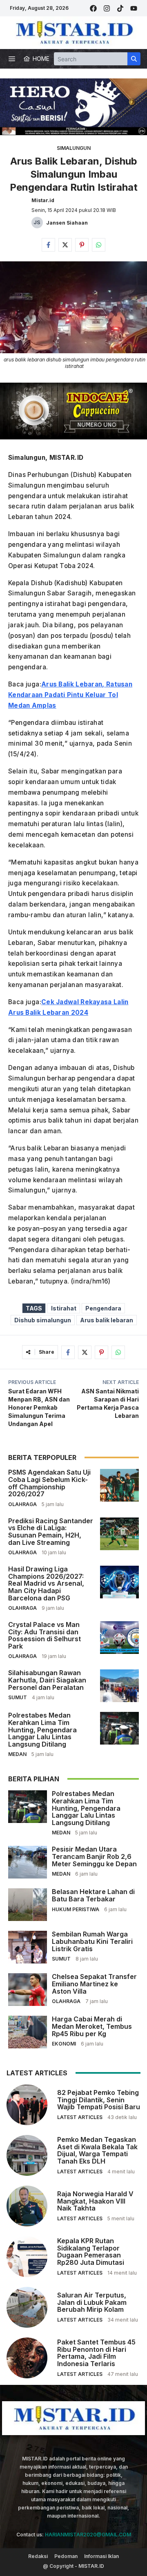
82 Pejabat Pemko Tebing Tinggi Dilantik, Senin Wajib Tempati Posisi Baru (99, 2100)
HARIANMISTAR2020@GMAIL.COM (88, 2535)
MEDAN (17, 1754)
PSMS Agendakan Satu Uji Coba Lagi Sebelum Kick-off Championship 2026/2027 (49, 1483)
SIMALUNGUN (74, 148)
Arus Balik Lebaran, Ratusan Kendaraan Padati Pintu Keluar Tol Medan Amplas (70, 695)
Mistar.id (43, 200)
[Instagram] (107, 8)
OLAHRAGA (22, 1504)
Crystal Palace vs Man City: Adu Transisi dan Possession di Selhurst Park (45, 1635)
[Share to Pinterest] (82, 245)
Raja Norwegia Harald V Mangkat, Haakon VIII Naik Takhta (95, 2201)
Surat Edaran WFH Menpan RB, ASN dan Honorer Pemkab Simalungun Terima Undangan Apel (39, 1407)
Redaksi (38, 2556)
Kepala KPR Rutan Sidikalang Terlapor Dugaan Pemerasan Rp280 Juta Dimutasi (91, 2252)
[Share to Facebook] (48, 245)
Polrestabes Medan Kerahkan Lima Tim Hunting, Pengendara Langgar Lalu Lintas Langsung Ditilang (42, 1729)
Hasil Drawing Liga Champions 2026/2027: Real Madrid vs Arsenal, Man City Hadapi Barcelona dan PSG (46, 1583)
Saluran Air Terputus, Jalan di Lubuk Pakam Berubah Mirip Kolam (92, 2302)
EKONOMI (64, 2044)
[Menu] (12, 59)
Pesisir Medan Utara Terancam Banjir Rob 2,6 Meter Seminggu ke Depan (94, 1856)
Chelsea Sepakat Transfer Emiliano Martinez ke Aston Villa (94, 1984)
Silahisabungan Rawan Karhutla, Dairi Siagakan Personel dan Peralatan (47, 1680)
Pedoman (66, 2556)
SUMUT (18, 1697)
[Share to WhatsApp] (99, 245)
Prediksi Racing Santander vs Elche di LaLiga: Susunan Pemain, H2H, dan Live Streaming (51, 1532)
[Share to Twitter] (65, 245)
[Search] (134, 59)
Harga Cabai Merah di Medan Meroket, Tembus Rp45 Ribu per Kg (92, 2026)
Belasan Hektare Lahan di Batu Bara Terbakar (93, 1895)
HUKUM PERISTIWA (76, 1909)
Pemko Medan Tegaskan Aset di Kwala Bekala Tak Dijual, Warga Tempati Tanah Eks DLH (97, 2150)
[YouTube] (134, 8)
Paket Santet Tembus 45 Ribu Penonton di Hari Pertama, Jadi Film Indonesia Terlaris (96, 2353)
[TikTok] (120, 8)
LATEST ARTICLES (80, 2117)
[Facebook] (93, 8)
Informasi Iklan (101, 2556)
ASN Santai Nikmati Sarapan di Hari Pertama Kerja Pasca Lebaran (108, 1403)
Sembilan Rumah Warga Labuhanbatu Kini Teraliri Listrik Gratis (92, 1941)
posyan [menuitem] (21, 636)
